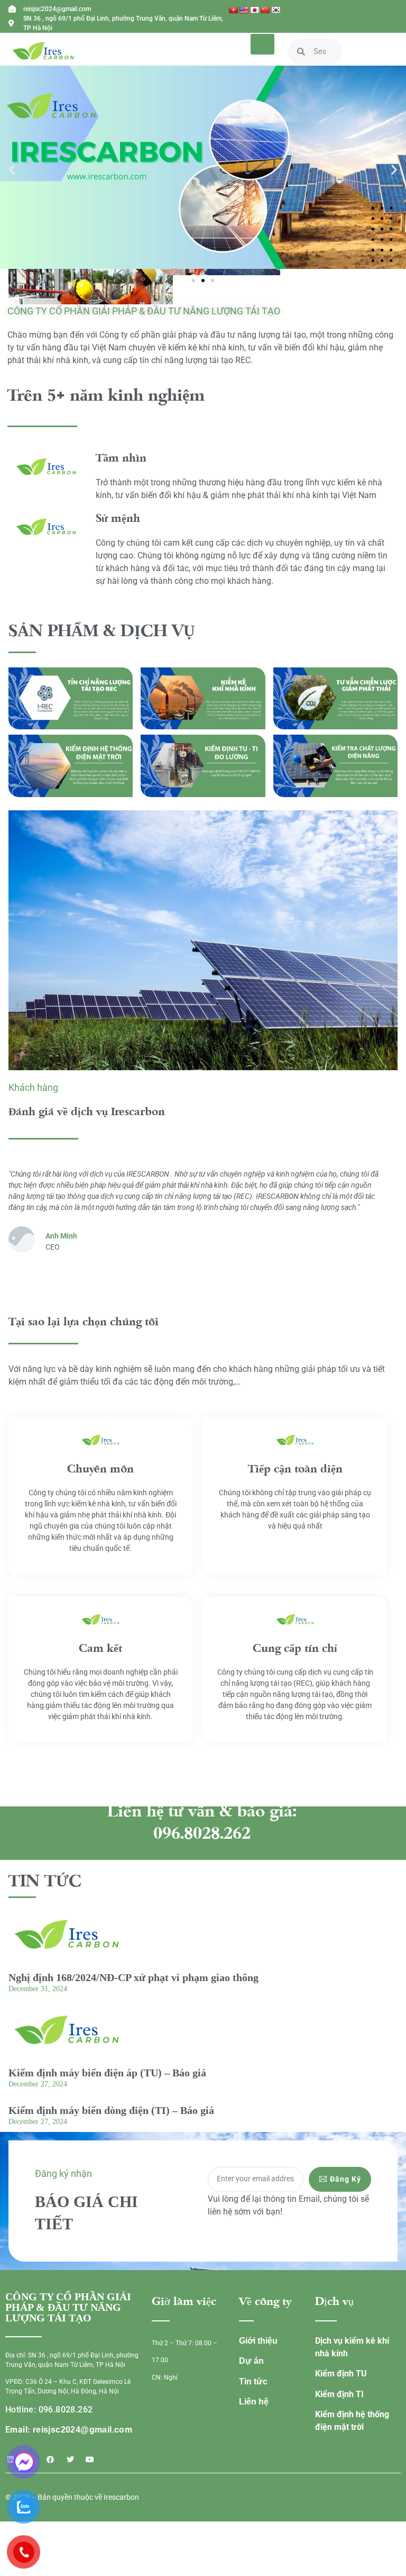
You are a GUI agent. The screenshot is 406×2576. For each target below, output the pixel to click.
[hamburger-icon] (262, 44)
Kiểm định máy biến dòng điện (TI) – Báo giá (111, 2110)
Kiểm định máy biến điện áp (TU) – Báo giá (107, 2073)
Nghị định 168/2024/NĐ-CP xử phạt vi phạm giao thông (133, 1977)
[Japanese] (254, 10)
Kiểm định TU (341, 2374)
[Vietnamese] (233, 10)
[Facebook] (50, 2460)
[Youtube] (90, 2460)
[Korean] (275, 10)
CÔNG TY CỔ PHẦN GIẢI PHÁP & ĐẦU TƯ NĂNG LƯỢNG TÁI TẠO (144, 311)
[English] (244, 10)
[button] (12, 169)
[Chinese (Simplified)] (265, 10)
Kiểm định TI (339, 2394)
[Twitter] (70, 2460)
